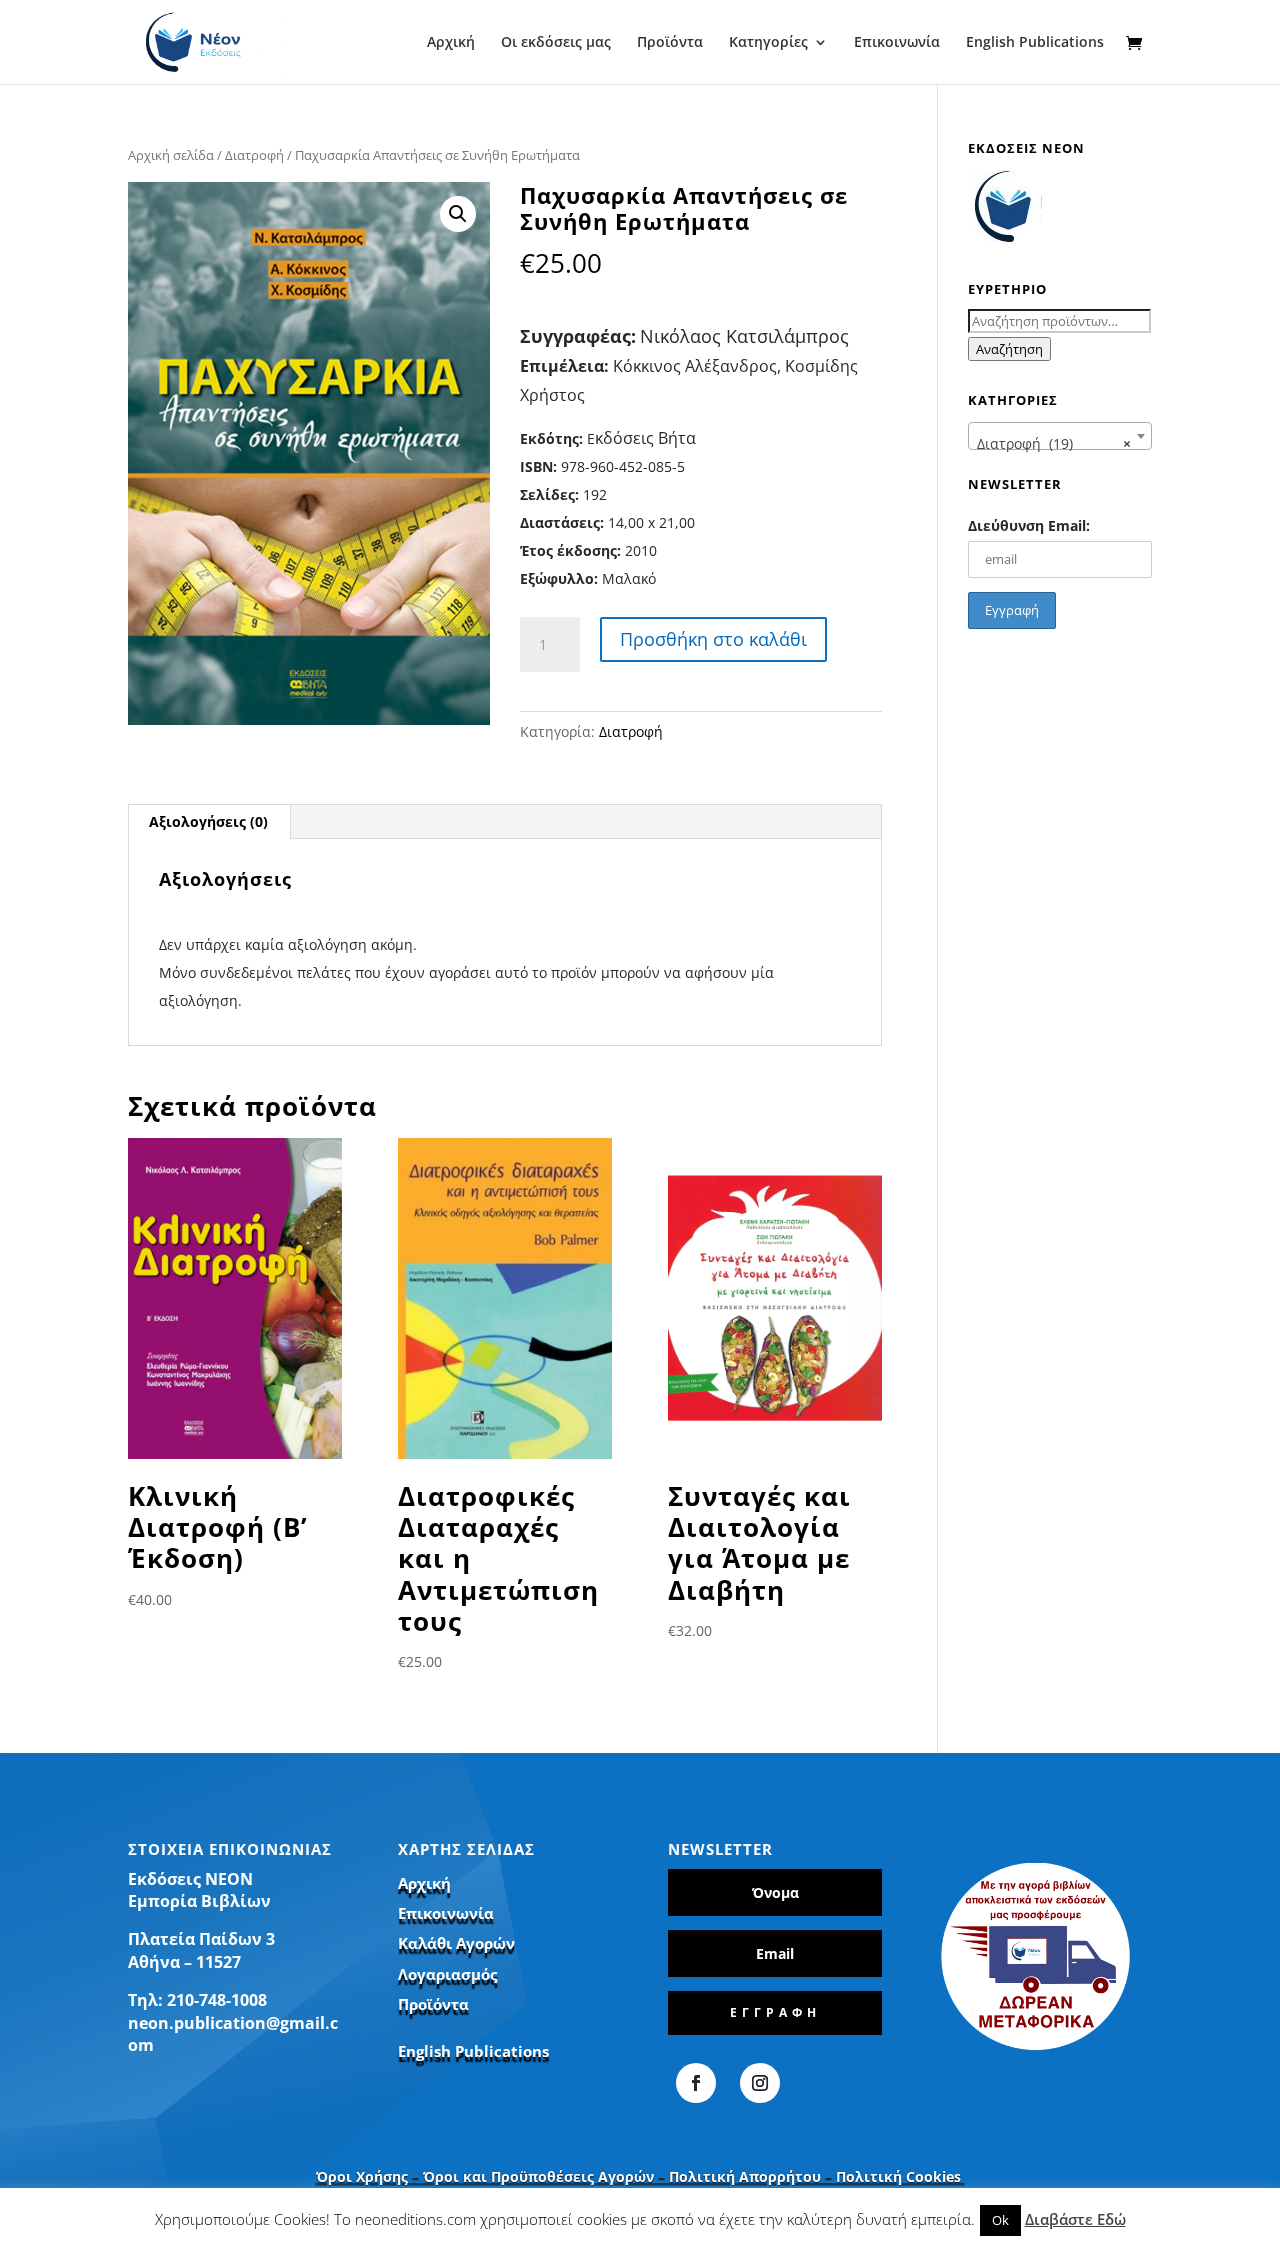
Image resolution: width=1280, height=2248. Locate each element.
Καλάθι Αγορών (456, 1943)
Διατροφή (254, 155)
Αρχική (451, 43)
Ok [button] (1000, 2220)
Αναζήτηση (1009, 349)
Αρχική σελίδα (171, 155)
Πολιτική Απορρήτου (745, 2176)
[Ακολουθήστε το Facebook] (696, 2083)
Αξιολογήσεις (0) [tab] (208, 821)
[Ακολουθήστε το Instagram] (760, 2083)
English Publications (1035, 43)
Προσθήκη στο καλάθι (713, 639)
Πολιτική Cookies (900, 2176)
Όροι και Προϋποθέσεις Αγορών (538, 2176)
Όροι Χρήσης (362, 2176)
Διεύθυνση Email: (1029, 525)
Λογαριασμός (447, 1974)
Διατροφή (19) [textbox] (1054, 443)
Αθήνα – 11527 (184, 1962)
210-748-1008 (217, 2000)
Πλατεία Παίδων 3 (201, 1939)
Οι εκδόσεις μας (556, 43)
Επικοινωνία (897, 43)
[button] (458, 214)
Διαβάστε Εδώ (1075, 2219)
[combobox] (1060, 436)
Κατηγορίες (768, 43)
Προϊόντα (670, 43)
